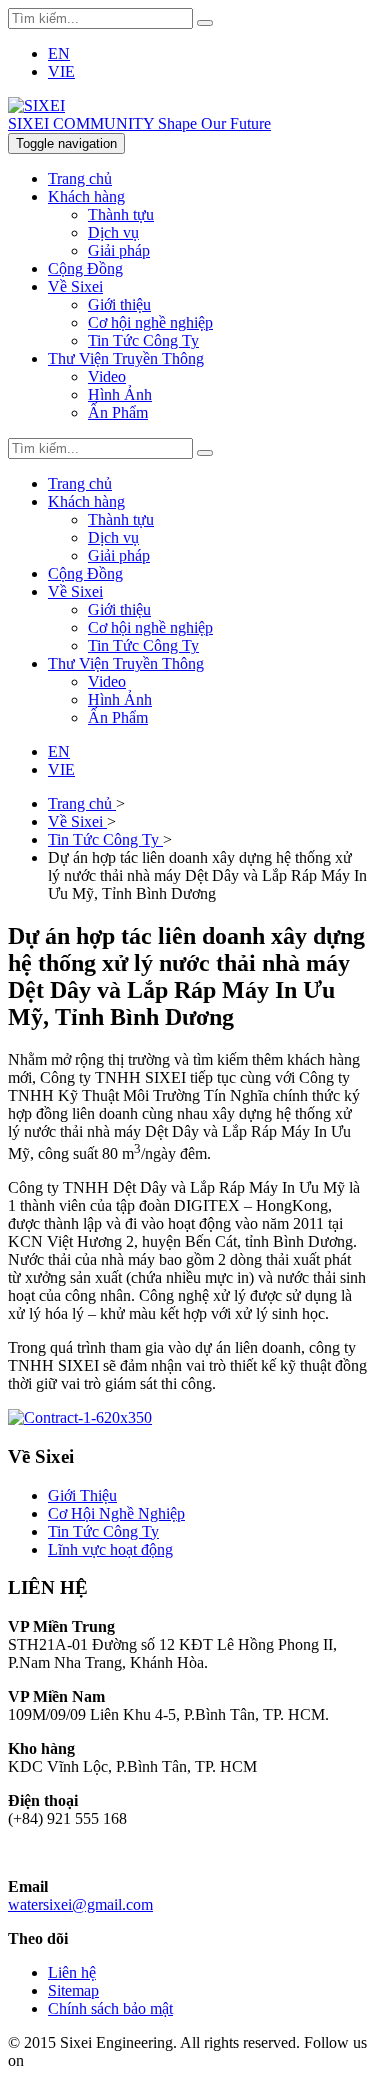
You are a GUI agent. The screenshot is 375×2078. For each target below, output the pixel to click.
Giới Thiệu (82, 1495)
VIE (61, 71)
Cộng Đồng (85, 268)
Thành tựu (121, 214)
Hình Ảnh (120, 394)
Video (107, 376)
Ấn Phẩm (118, 412)
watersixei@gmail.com (80, 1904)
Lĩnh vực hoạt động (110, 1549)
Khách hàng (86, 196)
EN (59, 53)
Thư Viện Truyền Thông (126, 358)
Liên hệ (72, 1972)
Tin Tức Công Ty (143, 340)
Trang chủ (80, 178)
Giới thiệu (119, 304)
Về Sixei (75, 286)
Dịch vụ (113, 232)
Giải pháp (119, 250)
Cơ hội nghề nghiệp (150, 322)
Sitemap (73, 1990)
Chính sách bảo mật (110, 2008)
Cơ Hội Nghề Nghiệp (116, 1513)
